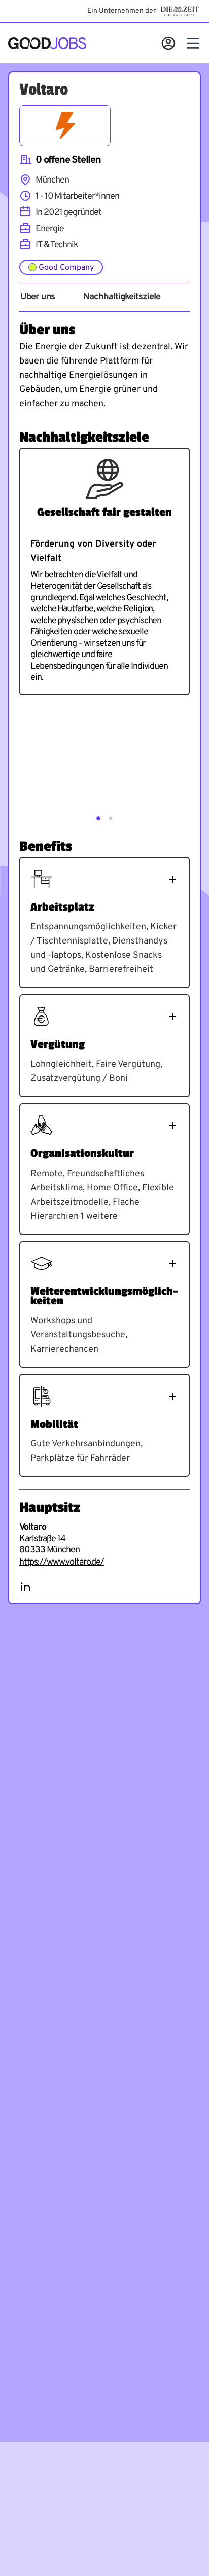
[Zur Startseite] (47, 43)
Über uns (38, 297)
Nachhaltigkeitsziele (121, 297)
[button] (98, 818)
